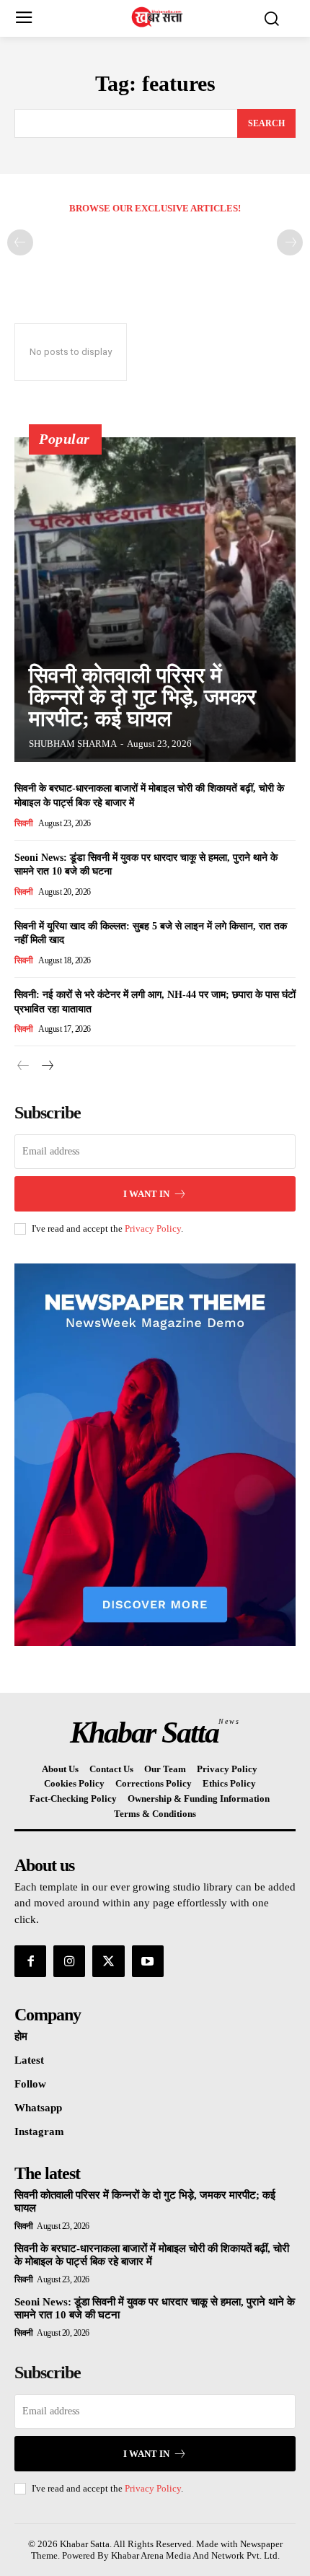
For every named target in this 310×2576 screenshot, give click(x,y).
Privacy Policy (153, 1228)
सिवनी (24, 823)
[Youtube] (148, 1961)
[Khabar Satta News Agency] (159, 17)
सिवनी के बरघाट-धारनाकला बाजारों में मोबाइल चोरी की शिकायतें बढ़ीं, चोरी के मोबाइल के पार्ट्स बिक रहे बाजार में (152, 2255)
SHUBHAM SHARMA (73, 744)
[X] (108, 1961)
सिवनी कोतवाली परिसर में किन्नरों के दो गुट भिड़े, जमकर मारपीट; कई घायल (142, 697)
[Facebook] (30, 1961)
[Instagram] (69, 1961)
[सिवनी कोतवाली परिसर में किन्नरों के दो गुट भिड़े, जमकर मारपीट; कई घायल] (155, 600)
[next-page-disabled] (290, 242)
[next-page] (46, 1066)
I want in (146, 1194)
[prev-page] (20, 242)
